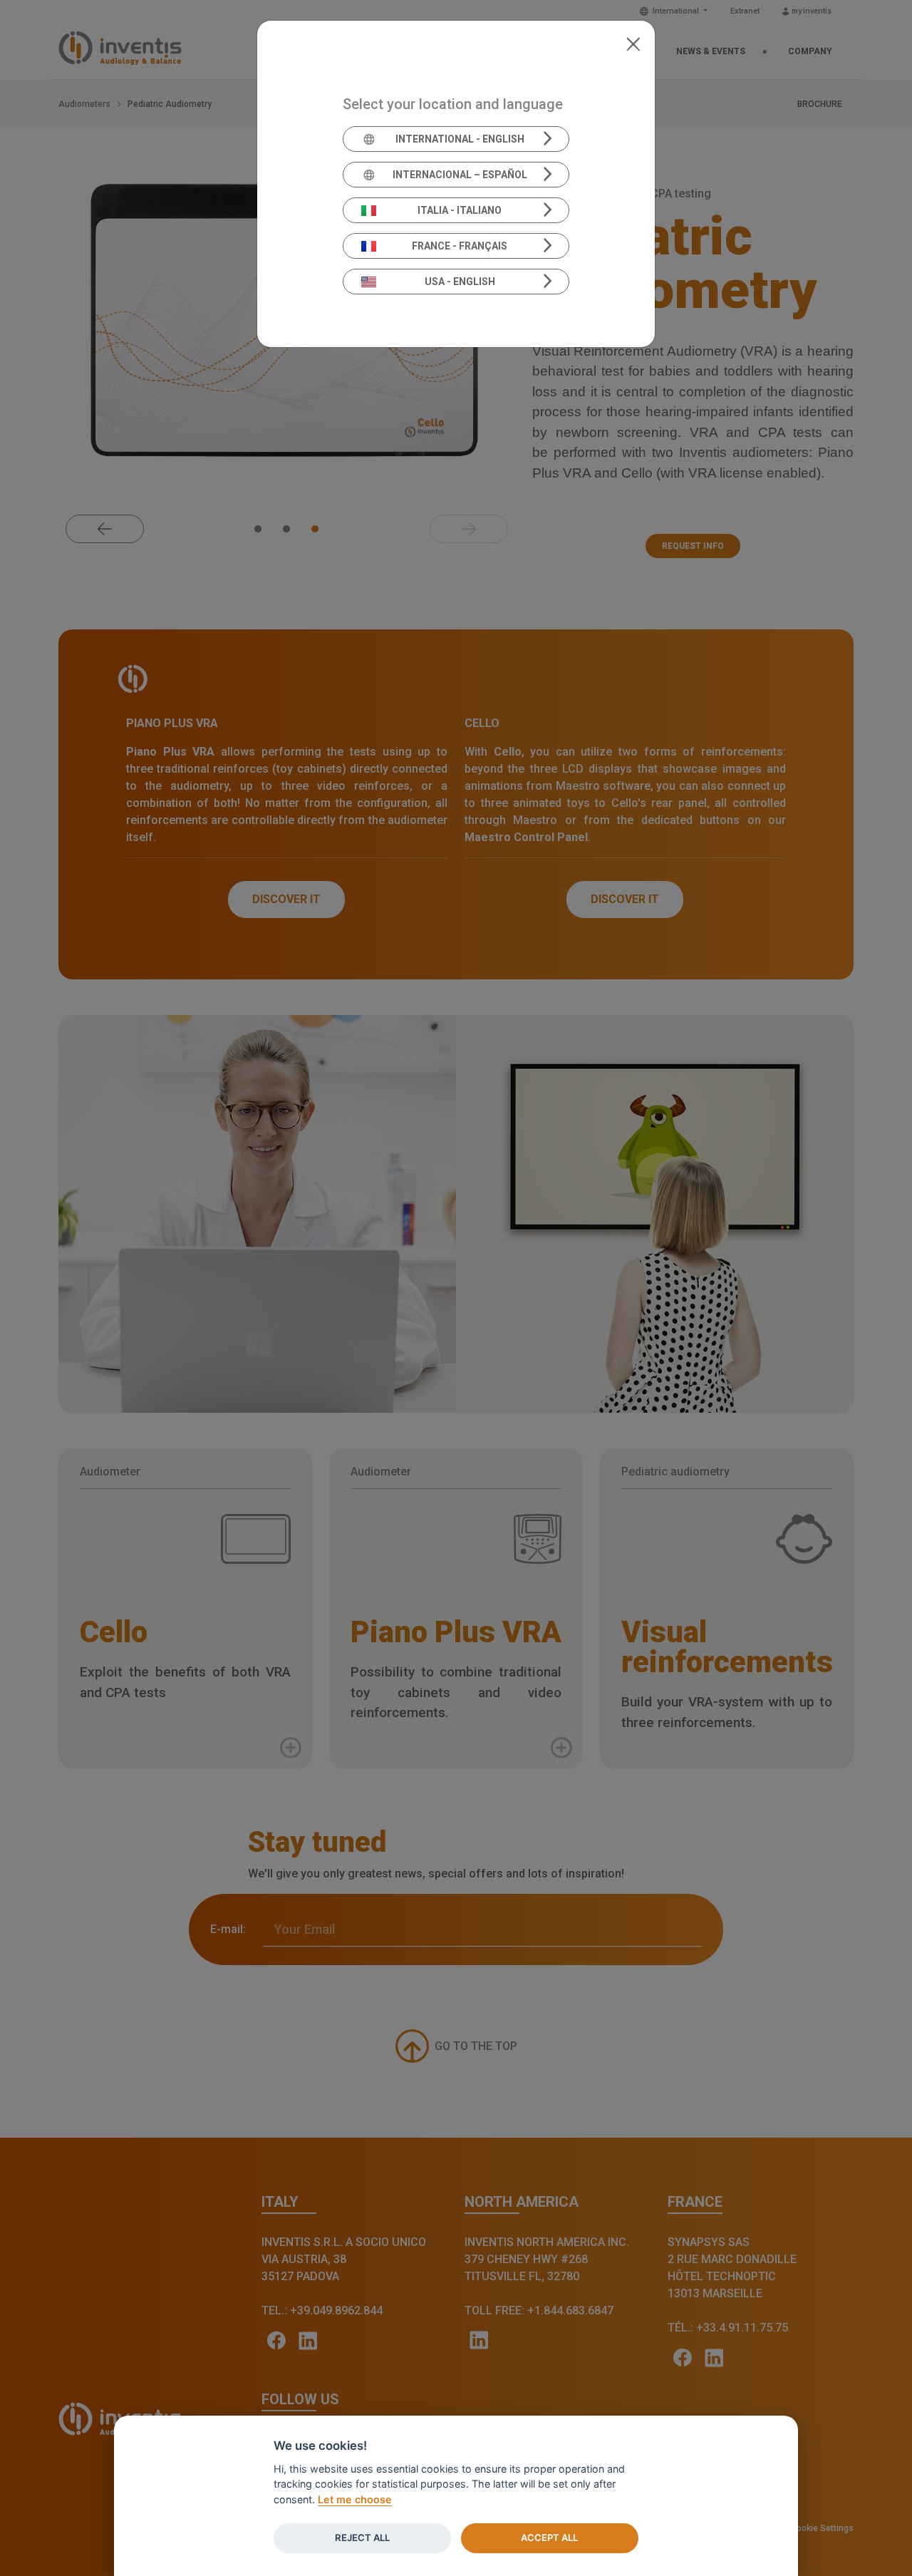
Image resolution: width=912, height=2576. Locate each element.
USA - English (460, 282)
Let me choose (355, 2499)
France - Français (460, 246)
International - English (460, 139)
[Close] (633, 43)
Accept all (549, 2538)
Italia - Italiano (460, 210)
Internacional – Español (460, 175)
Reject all (362, 2538)
